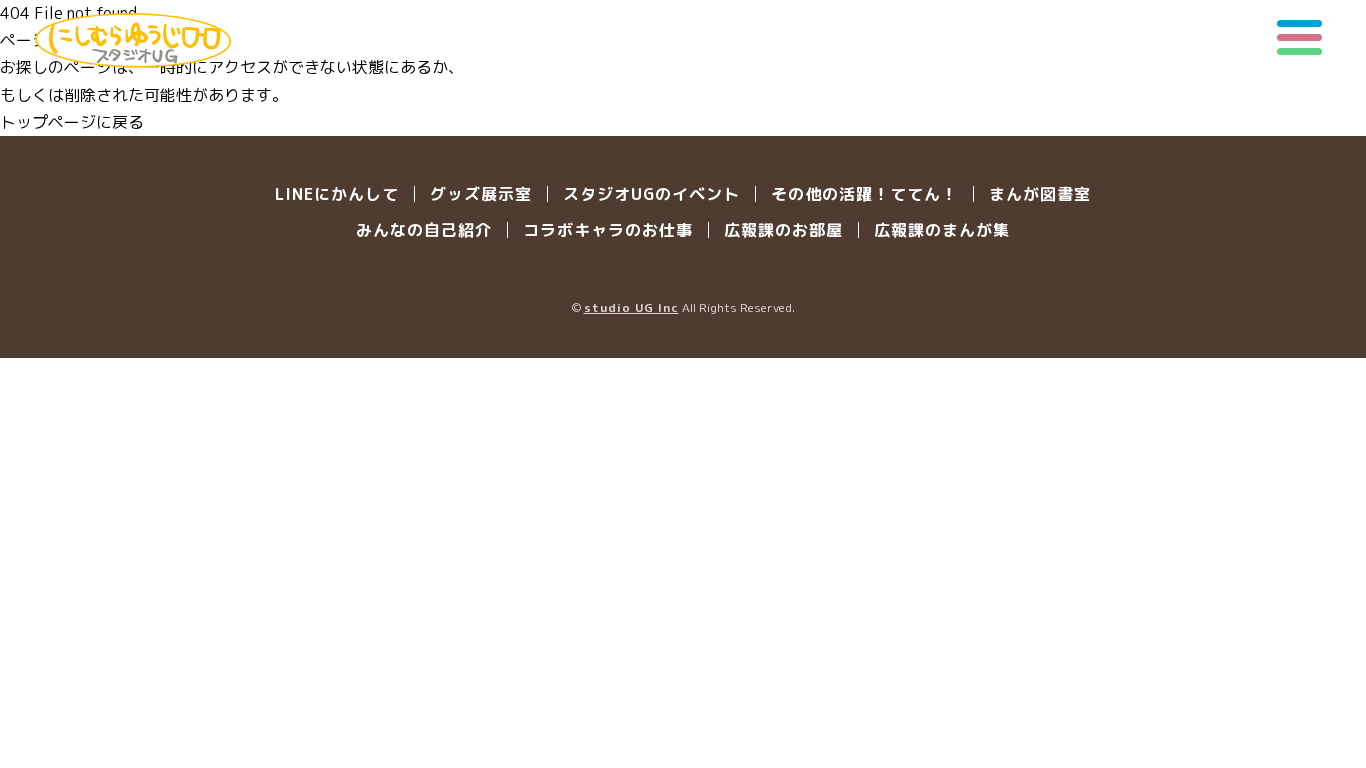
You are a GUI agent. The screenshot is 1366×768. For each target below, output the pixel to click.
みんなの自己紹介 (424, 230)
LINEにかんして (337, 194)
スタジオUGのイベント (651, 194)
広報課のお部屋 (783, 230)
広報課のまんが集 (942, 230)
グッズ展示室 (481, 194)
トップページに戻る (72, 122)
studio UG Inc (631, 307)
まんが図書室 (1040, 194)
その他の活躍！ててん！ (864, 194)
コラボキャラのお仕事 (608, 230)
